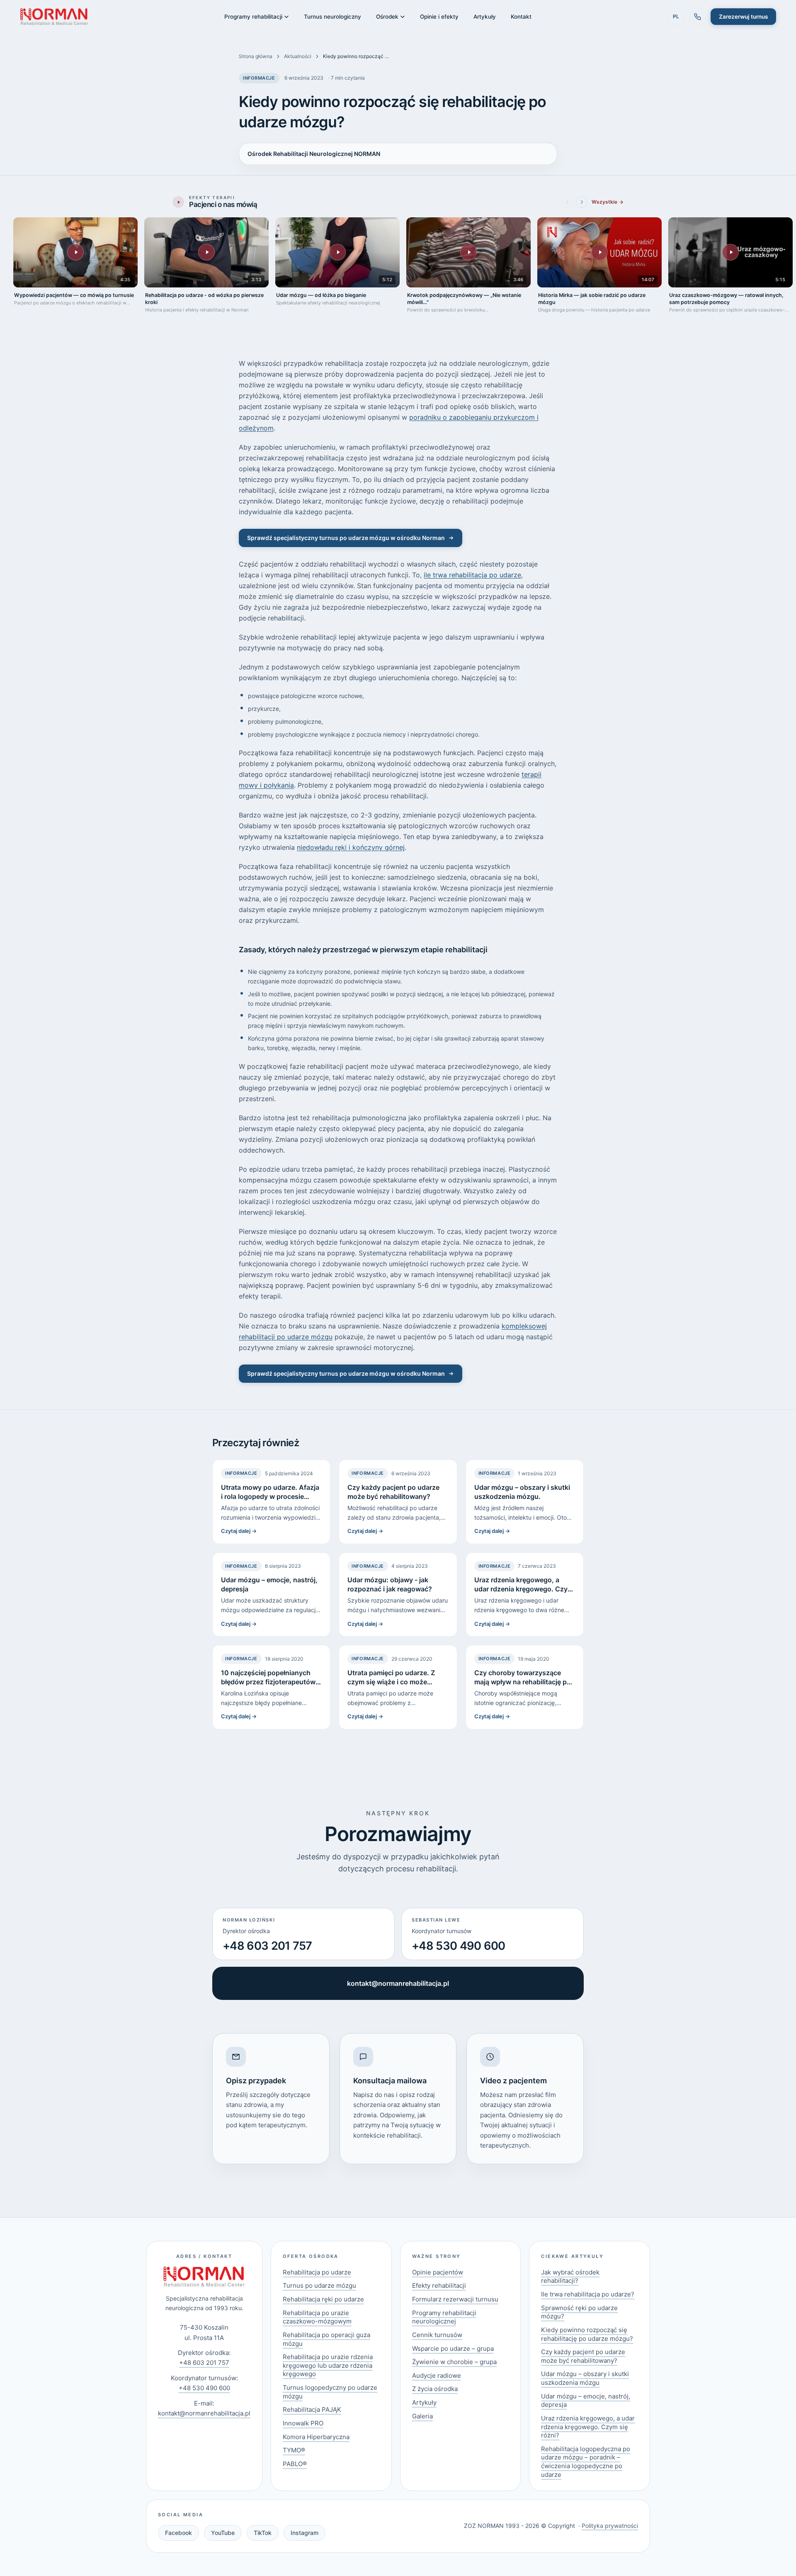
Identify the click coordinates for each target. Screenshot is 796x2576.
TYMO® (294, 2450)
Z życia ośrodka (435, 2389)
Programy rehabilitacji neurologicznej (444, 2317)
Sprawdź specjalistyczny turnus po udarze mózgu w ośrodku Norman (346, 538)
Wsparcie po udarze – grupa (453, 2349)
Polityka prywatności (610, 2526)
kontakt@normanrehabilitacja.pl (398, 1983)
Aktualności (298, 56)
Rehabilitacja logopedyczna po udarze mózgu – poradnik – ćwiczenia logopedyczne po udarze (586, 2462)
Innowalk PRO (303, 2423)
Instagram (305, 2533)
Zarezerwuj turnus (743, 17)
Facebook (178, 2533)
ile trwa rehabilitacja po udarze (472, 575)
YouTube (223, 2533)
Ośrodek (387, 17)
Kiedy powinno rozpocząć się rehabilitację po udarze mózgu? (587, 2334)
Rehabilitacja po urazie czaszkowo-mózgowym (317, 2317)
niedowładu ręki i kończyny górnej (351, 847)
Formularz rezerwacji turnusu (455, 2299)
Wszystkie (604, 202)
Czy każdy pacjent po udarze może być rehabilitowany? (583, 2356)
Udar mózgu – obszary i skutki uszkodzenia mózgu (585, 2378)
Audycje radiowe (437, 2375)
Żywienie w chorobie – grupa (454, 2362)
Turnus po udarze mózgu (319, 2285)
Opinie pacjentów (438, 2272)
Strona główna (256, 56)
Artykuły (485, 17)
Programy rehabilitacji (253, 17)
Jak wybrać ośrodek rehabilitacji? (570, 2277)
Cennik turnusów (437, 2335)
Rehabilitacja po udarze (317, 2272)
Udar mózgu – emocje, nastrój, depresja (586, 2401)
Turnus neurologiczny (332, 17)
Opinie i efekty (439, 17)
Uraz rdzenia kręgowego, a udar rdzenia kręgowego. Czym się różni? (588, 2427)
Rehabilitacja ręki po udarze (323, 2299)
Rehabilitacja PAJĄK (312, 2409)
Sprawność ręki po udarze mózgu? (579, 2312)
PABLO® (295, 2464)
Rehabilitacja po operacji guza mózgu (326, 2339)
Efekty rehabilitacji (439, 2285)
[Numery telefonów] (697, 17)
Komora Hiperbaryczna (316, 2437)
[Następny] (582, 202)
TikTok (263, 2533)
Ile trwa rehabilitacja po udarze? (588, 2294)
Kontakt (521, 17)
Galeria (422, 2416)
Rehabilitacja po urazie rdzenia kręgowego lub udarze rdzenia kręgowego (328, 2365)
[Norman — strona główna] (54, 17)
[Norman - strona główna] (204, 2277)
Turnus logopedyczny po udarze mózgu (330, 2392)
